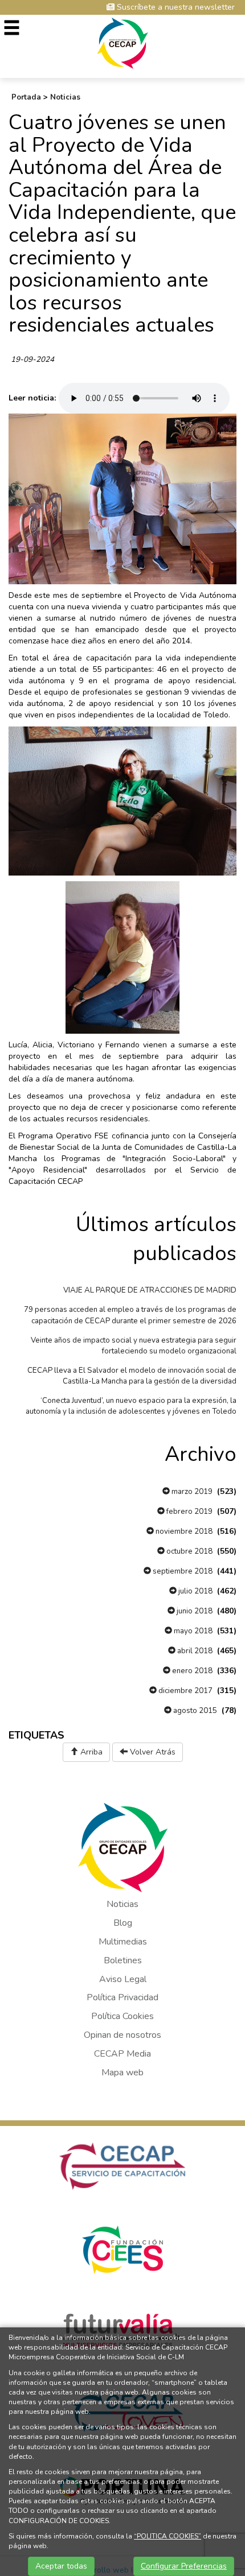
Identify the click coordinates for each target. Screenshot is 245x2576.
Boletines (123, 1960)
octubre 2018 (189, 1551)
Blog (123, 1923)
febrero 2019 (189, 1512)
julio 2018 (195, 1591)
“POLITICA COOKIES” (168, 2536)
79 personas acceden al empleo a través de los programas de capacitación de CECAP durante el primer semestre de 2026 (130, 1315)
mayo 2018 (192, 1631)
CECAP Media (122, 2054)
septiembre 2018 (182, 1571)
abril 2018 (194, 1651)
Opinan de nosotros (122, 2035)
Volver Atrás (152, 1752)
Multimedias (123, 1942)
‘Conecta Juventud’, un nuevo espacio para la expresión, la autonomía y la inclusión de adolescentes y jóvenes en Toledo (131, 1406)
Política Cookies (122, 2016)
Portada (26, 97)
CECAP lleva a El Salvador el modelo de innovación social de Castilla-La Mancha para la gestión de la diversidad (132, 1376)
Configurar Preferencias (184, 2566)
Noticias (65, 97)
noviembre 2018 (183, 1531)
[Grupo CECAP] (123, 42)
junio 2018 (194, 1611)
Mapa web (122, 2073)
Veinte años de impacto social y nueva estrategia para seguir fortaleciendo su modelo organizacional (134, 1346)
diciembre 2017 (185, 1691)
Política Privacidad (122, 1997)
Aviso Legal (123, 1979)
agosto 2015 (194, 1711)
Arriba (90, 1752)
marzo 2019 (191, 1492)
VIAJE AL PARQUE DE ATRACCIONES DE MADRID (150, 1290)
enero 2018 (191, 1671)
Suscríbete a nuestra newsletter (175, 7)
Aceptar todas (61, 2566)
